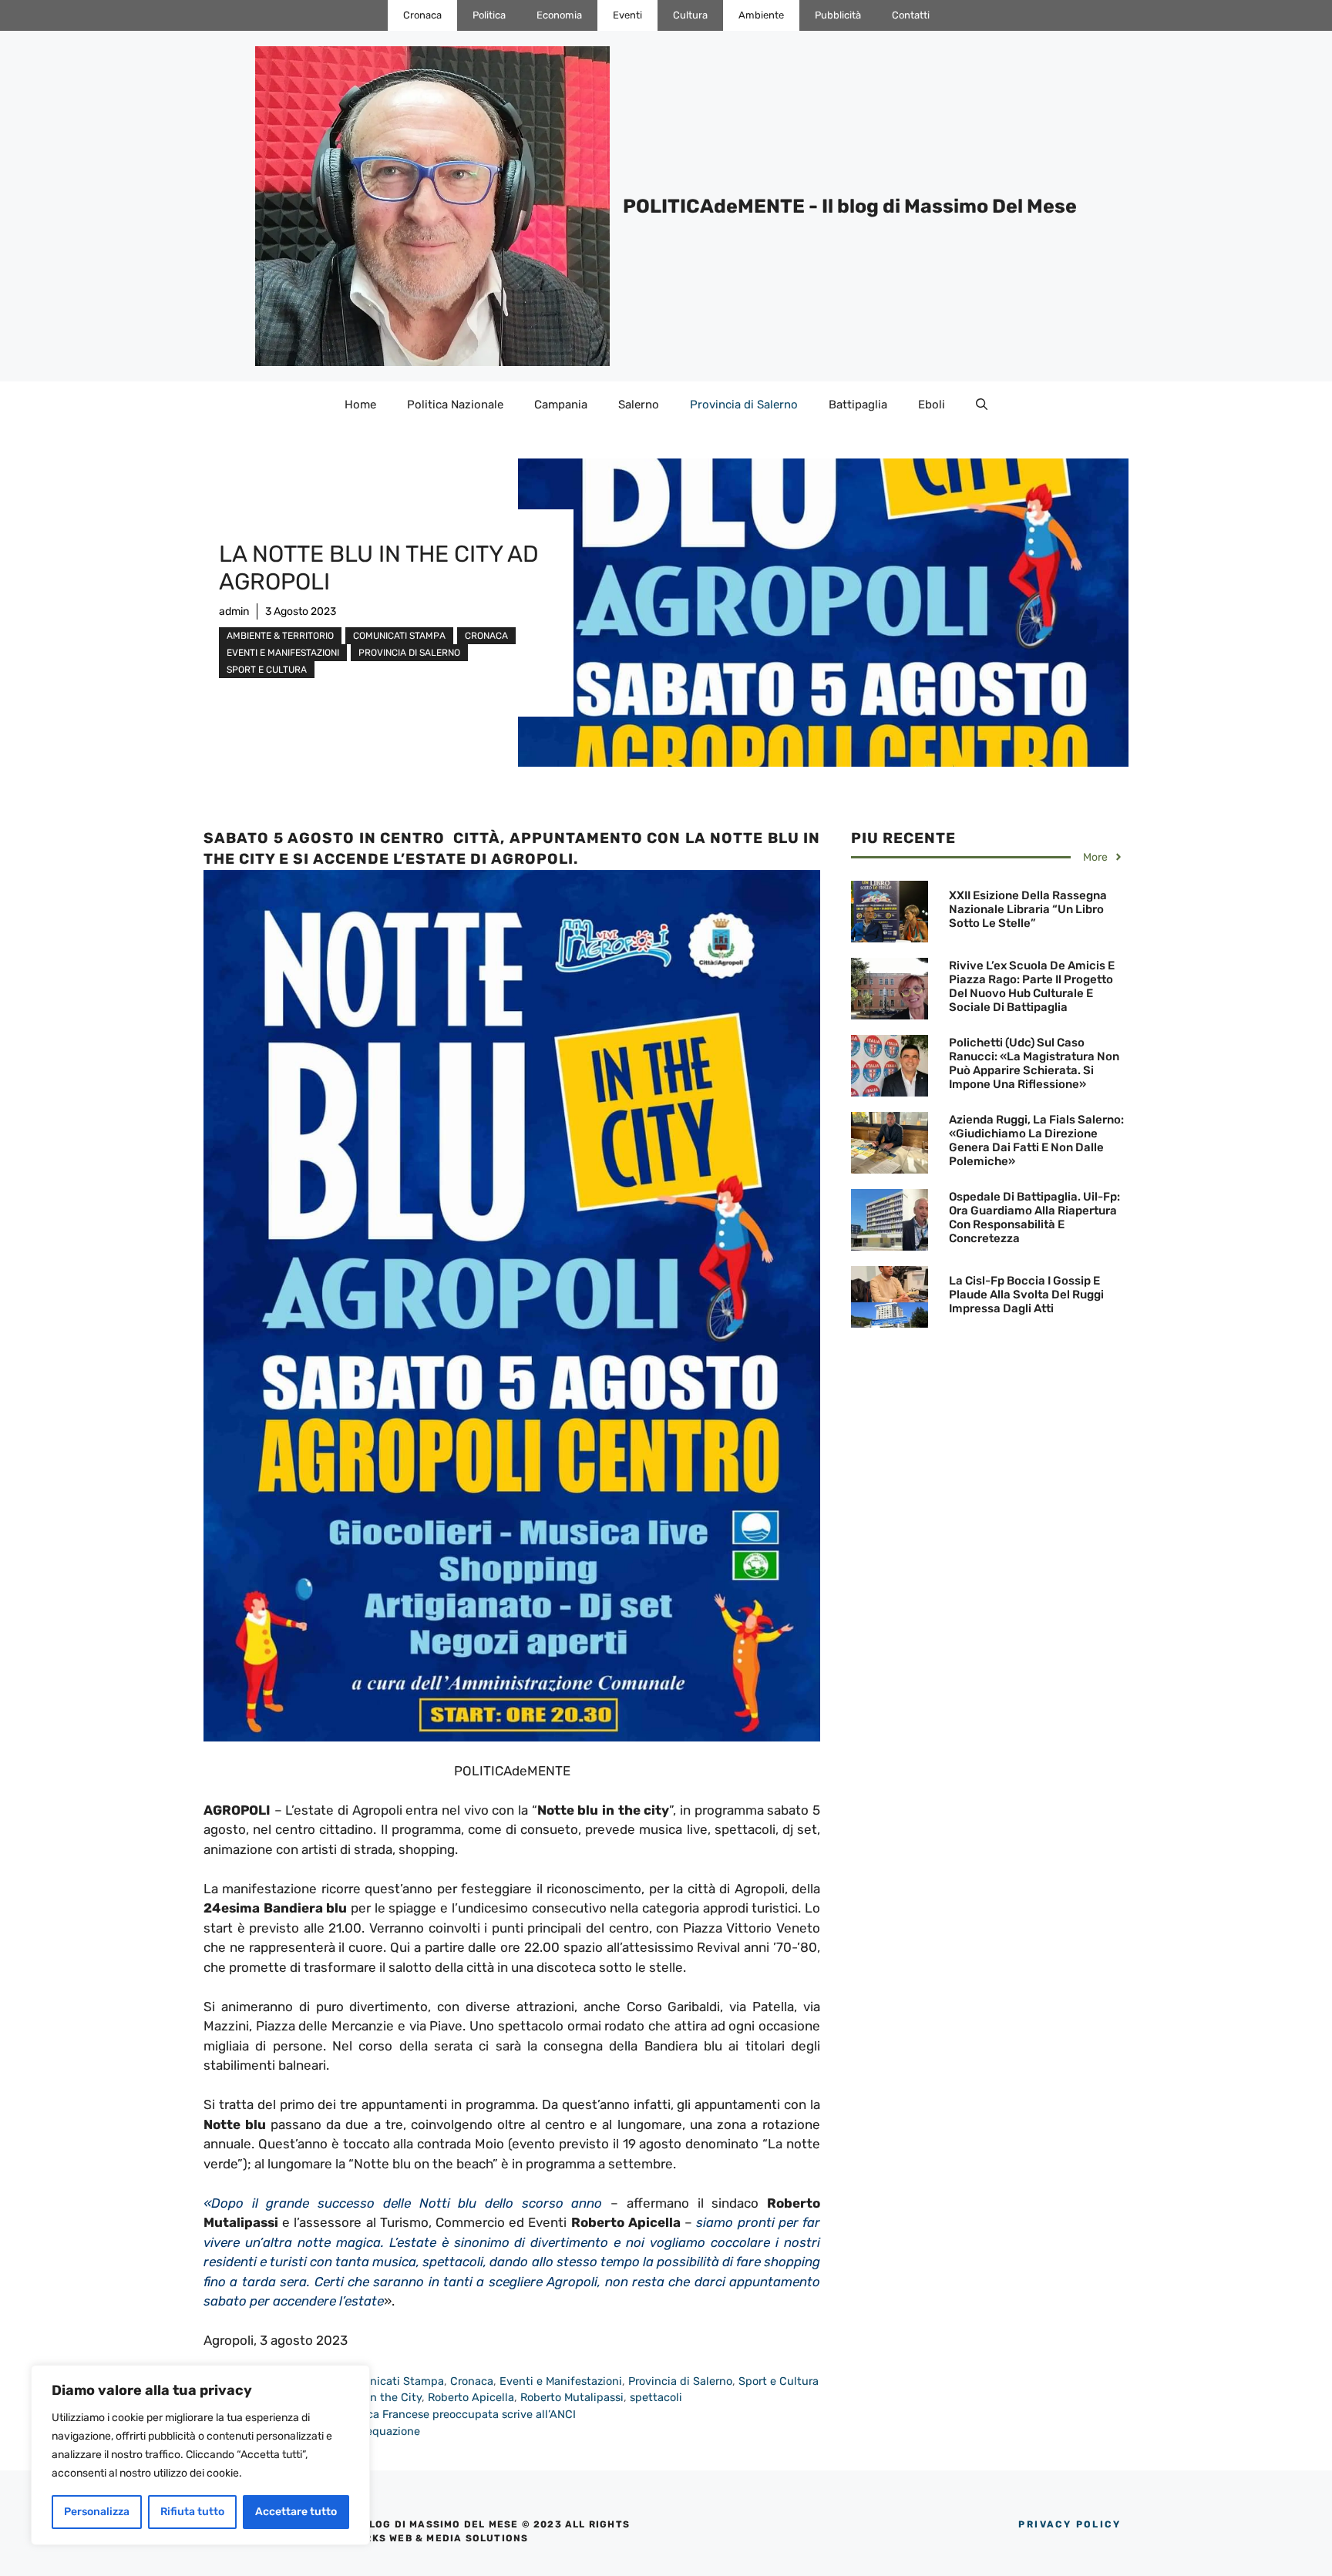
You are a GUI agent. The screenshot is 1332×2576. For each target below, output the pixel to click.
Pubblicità (838, 15)
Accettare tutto (296, 2512)
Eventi (627, 15)
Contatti (911, 15)
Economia (559, 15)
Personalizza (97, 2512)
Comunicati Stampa (399, 636)
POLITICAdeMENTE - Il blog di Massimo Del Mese (850, 206)
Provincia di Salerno (744, 405)
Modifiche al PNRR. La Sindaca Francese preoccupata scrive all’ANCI (399, 2414)
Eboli (932, 405)
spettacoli (656, 2397)
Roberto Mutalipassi (572, 2397)
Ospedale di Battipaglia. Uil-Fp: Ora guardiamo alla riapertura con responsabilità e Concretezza (1034, 1217)
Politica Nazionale (455, 405)
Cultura (690, 15)
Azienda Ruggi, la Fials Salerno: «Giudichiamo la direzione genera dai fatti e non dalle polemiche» (1036, 1140)
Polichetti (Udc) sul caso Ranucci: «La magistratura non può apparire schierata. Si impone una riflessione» (1034, 1063)
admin (234, 611)
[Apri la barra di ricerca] (982, 405)
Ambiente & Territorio (280, 636)
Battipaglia (858, 405)
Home (360, 405)
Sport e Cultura (267, 670)
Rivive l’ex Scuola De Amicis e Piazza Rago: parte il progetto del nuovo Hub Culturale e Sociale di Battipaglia (1032, 986)
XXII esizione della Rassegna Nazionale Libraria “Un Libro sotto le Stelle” (1028, 909)
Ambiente (761, 15)
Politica (489, 15)
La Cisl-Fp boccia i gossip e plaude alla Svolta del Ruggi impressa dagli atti (1026, 1295)
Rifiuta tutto (192, 2512)
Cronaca (422, 15)
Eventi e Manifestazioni (283, 653)
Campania (561, 405)
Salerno (639, 405)
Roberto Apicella (471, 2397)
